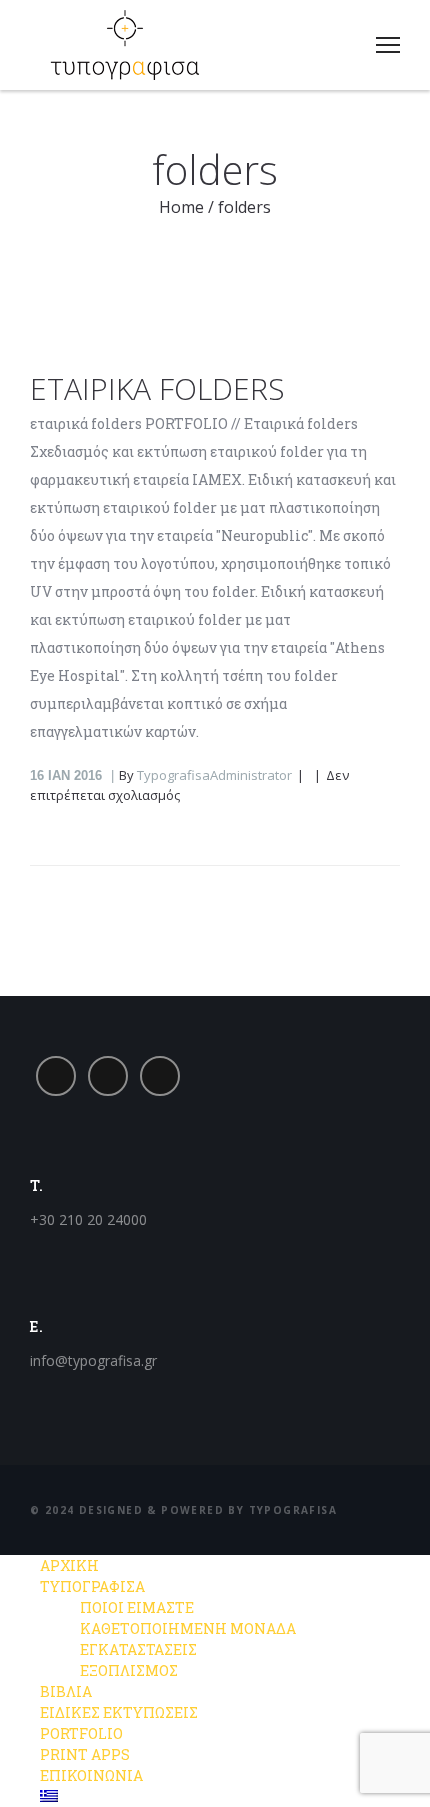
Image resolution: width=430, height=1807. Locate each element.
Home (181, 207)
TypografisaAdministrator (214, 775)
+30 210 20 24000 (88, 1219)
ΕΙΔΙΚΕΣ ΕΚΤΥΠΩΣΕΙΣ (119, 1712)
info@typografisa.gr (93, 1360)
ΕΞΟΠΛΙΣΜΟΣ (129, 1670)
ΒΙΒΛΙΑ (66, 1691)
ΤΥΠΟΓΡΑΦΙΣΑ (92, 1586)
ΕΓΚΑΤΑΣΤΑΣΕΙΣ (138, 1649)
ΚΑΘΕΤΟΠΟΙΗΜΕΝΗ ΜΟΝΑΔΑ (188, 1628)
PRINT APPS (85, 1754)
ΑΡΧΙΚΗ (69, 1565)
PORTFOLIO (81, 1733)
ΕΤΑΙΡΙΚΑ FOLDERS (157, 388)
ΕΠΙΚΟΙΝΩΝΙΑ (91, 1775)
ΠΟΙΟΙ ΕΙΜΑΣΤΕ (137, 1607)
